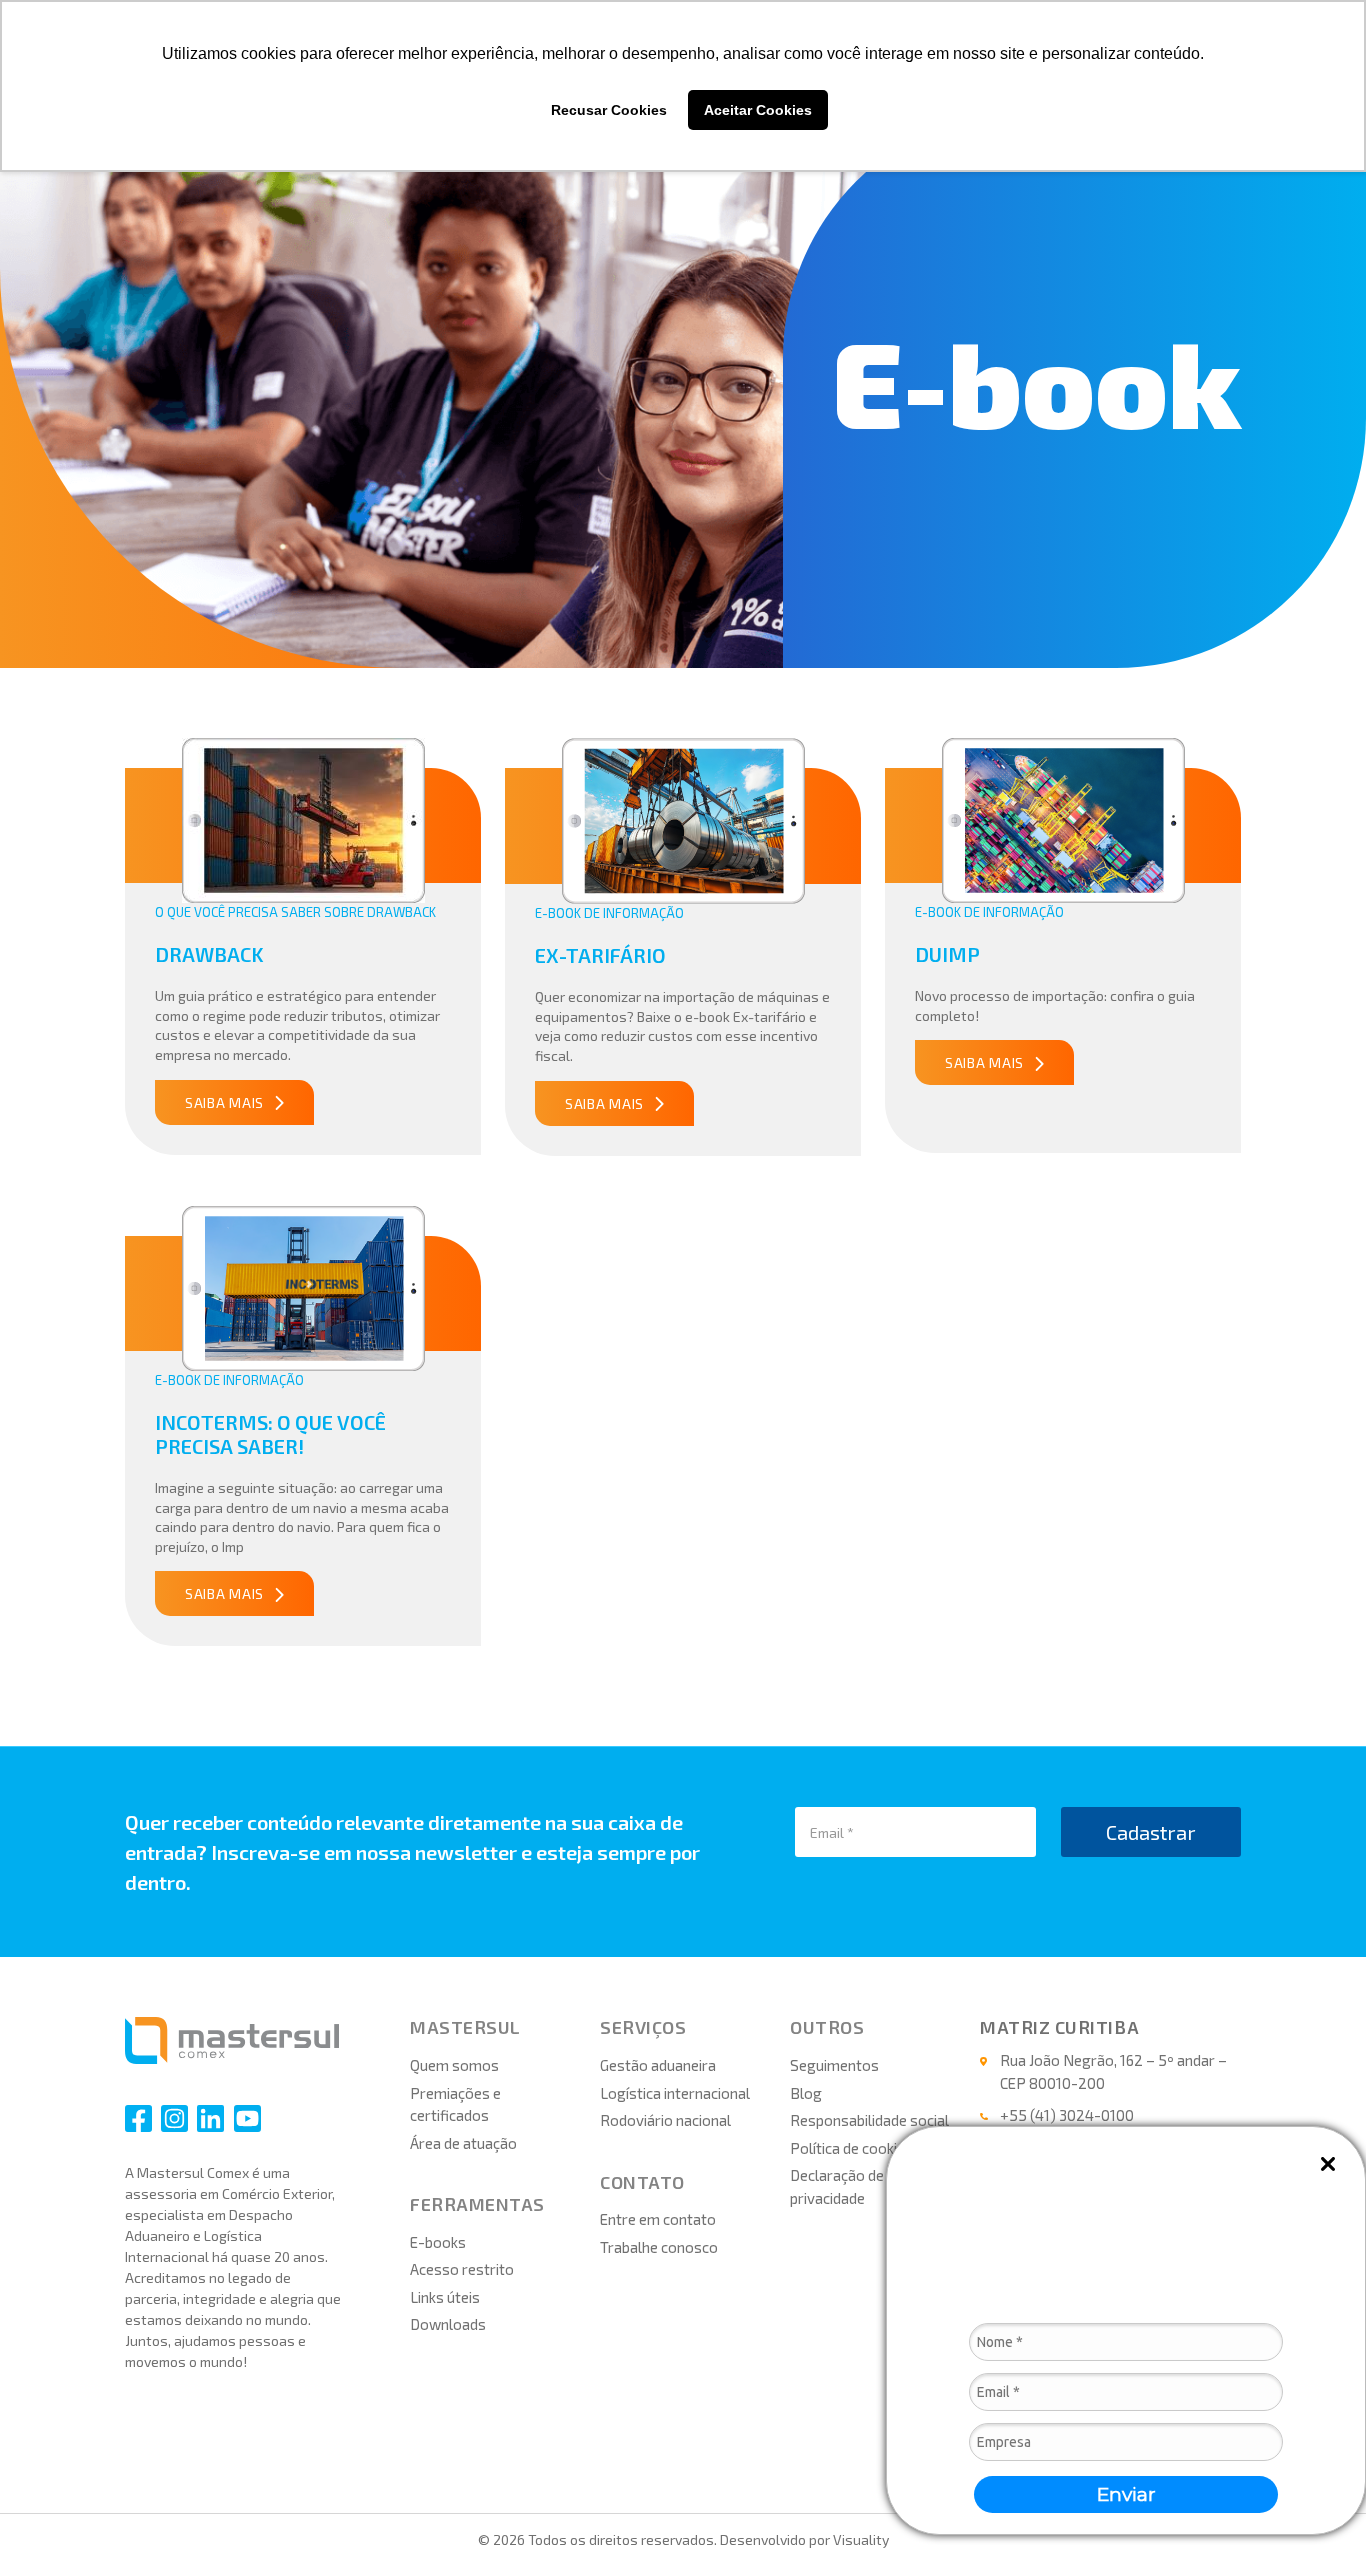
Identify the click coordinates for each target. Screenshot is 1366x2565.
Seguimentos (834, 2065)
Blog (806, 2093)
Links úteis (445, 2297)
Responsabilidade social (869, 2120)
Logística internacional (675, 2093)
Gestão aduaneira (658, 2065)
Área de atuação (463, 2143)
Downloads (448, 2324)
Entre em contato (658, 2219)
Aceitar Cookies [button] (758, 110)
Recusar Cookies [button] (609, 110)
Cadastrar (1151, 1832)
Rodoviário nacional (665, 2120)
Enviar (1126, 2494)
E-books (438, 2242)
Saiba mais (224, 1102)
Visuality (861, 2539)
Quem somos (454, 2065)
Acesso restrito (462, 2269)
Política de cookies (851, 2148)
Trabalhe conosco (659, 2247)
